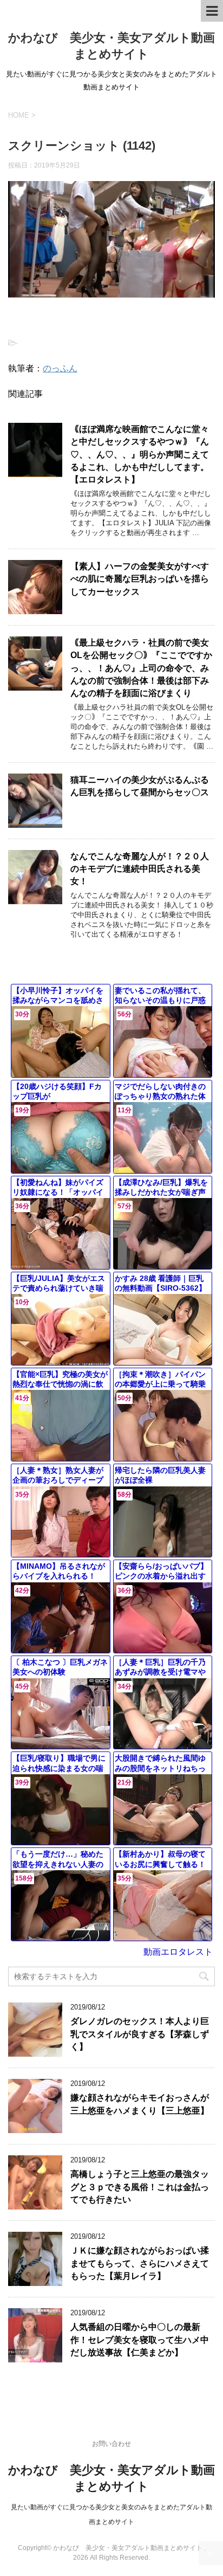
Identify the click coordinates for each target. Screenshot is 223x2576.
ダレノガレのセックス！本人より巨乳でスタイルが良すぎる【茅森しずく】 (140, 2034)
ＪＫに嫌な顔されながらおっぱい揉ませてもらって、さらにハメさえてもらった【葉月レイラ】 (140, 2263)
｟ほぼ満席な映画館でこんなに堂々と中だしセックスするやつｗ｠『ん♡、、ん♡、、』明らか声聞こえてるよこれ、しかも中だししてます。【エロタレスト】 (140, 455)
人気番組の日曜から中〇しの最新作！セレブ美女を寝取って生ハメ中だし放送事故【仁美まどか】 (140, 2340)
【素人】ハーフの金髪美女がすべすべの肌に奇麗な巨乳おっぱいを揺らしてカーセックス (140, 579)
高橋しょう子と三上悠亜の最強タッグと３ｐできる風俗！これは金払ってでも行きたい (140, 2187)
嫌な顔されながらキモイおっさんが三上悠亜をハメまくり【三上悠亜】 (140, 2104)
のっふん (60, 368)
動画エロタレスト (178, 1952)
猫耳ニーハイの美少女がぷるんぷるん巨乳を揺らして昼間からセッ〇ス (140, 786)
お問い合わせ (111, 2444)
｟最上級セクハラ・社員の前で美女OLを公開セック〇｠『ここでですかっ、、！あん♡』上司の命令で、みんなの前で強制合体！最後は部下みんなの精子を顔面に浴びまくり (141, 668)
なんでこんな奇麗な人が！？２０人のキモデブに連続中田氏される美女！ (140, 869)
